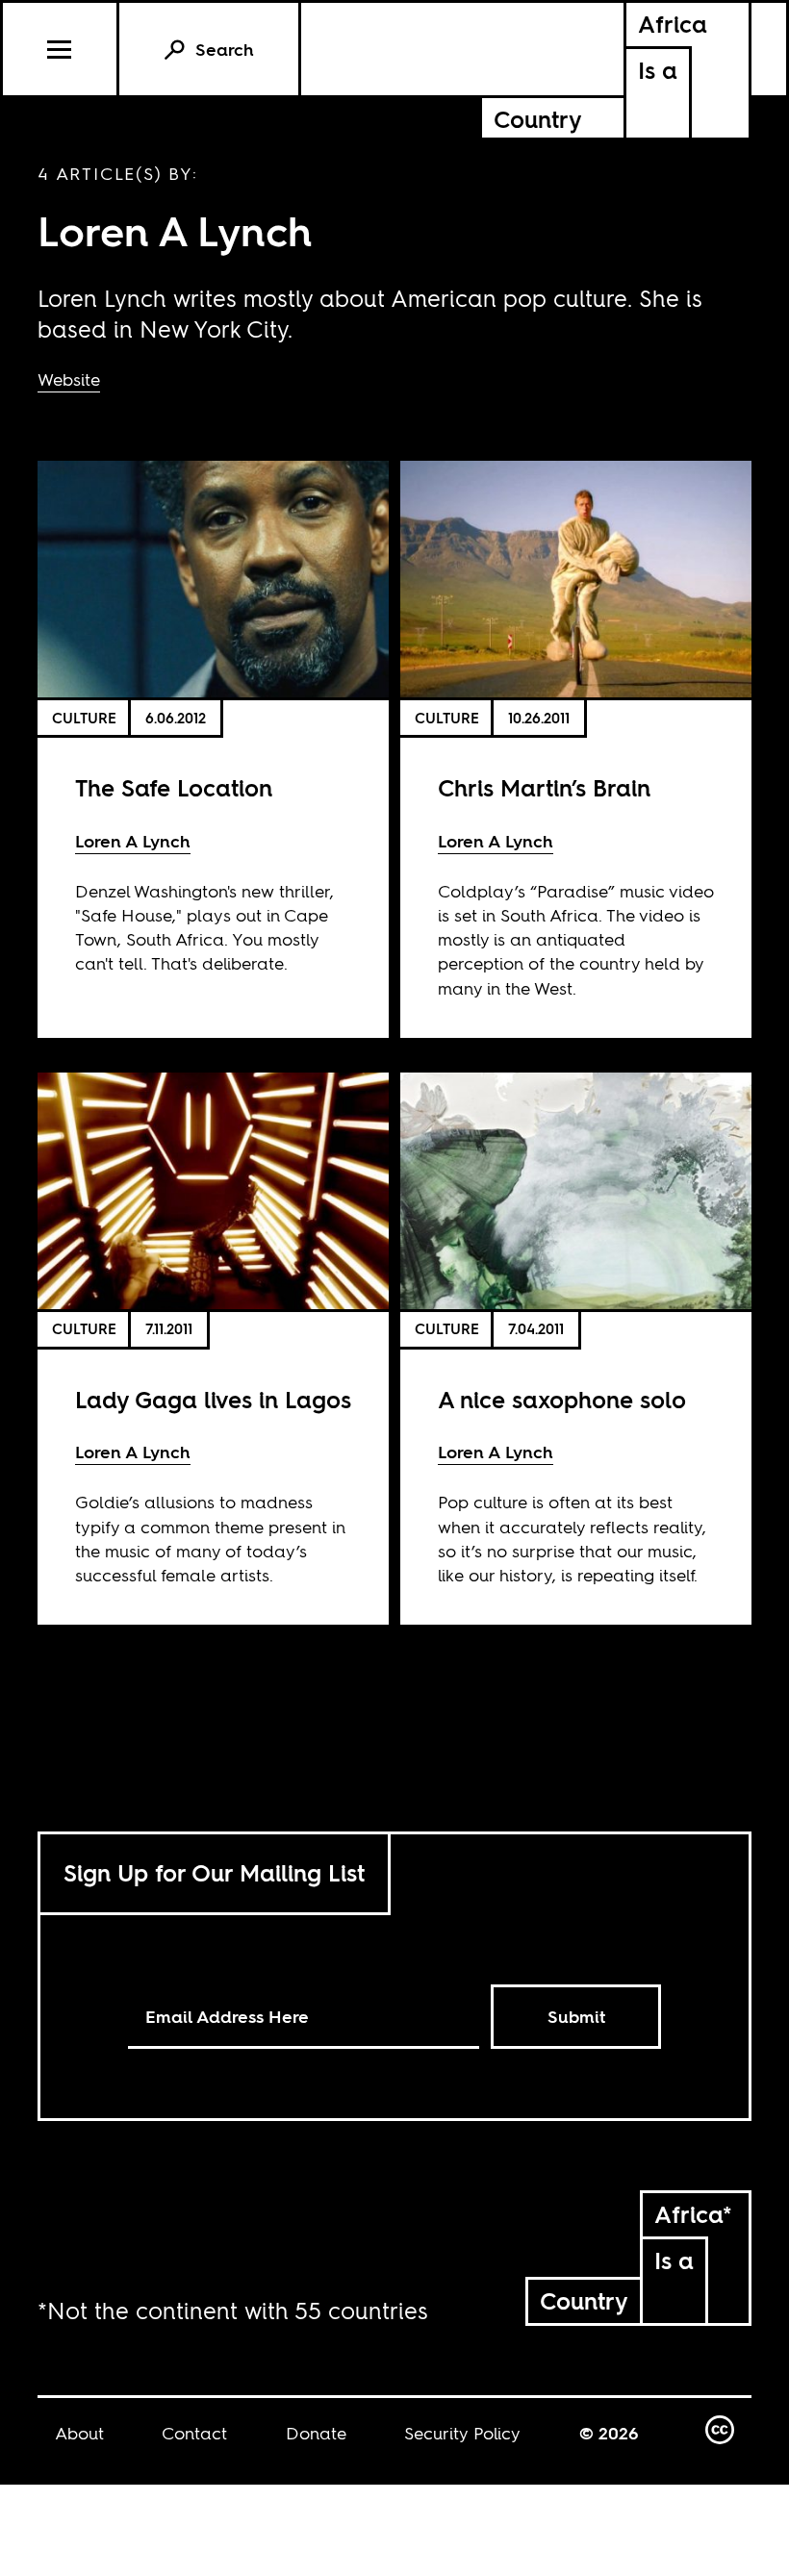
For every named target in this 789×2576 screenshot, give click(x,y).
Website (69, 379)
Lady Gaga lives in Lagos (213, 1400)
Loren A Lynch (133, 841)
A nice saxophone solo (562, 1400)
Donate (316, 2433)
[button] (61, 49)
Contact (194, 2433)
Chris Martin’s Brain (544, 788)
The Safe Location (174, 788)
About (79, 2433)
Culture (84, 718)
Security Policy (462, 2433)
